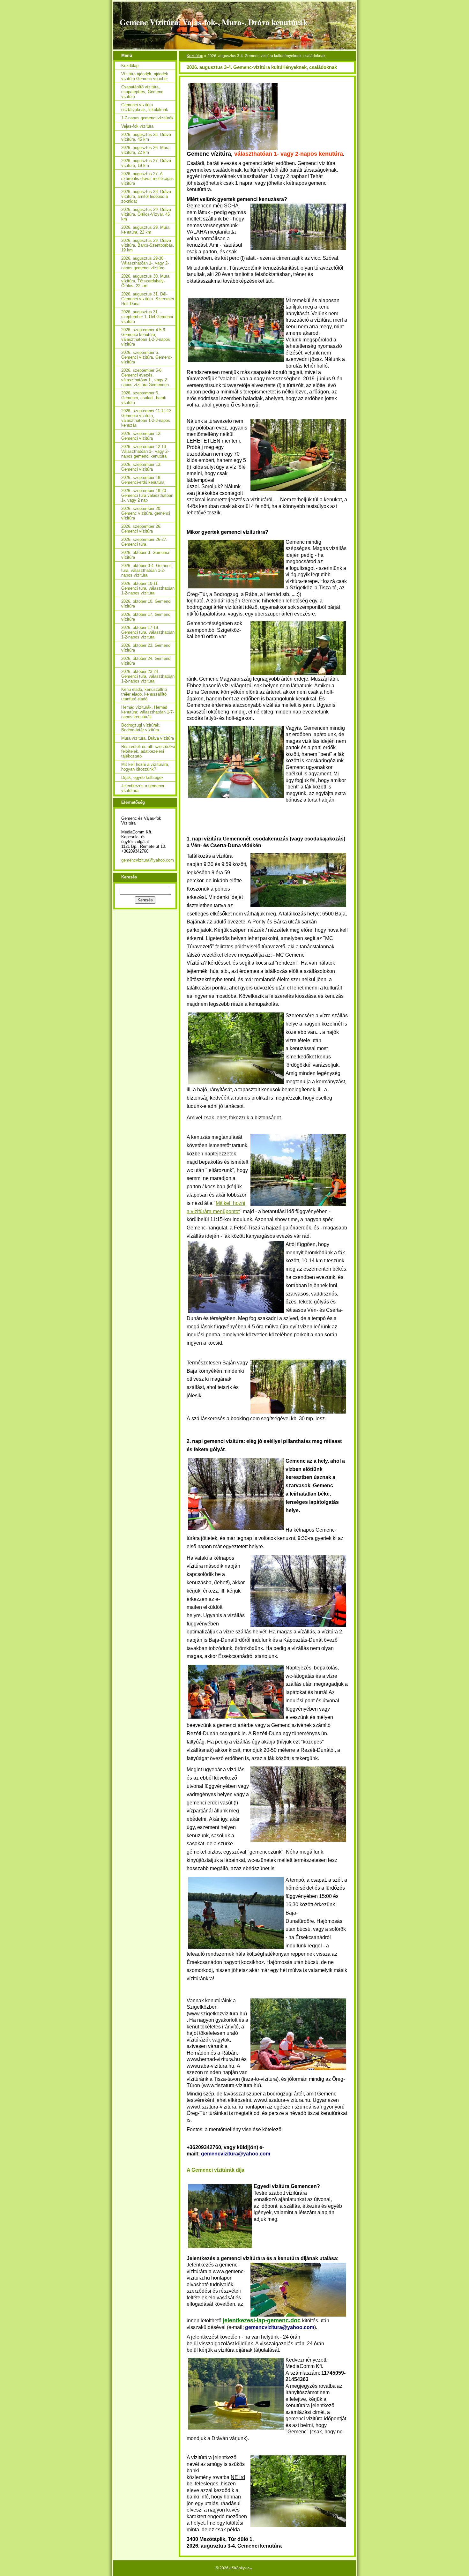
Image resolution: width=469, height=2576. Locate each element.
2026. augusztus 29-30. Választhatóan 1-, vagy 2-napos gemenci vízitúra (145, 263)
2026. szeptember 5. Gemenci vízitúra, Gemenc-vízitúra (147, 357)
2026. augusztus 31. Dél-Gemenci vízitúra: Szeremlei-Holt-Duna (148, 299)
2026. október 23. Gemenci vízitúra (146, 648)
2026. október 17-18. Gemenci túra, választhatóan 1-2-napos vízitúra (148, 632)
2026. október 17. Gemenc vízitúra (146, 617)
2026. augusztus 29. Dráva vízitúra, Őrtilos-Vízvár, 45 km (146, 214)
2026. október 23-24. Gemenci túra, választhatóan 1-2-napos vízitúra (148, 676)
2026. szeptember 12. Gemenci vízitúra (141, 436)
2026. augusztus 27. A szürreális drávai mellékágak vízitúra (148, 179)
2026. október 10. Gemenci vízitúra (146, 604)
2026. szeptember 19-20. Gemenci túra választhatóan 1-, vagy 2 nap (147, 495)
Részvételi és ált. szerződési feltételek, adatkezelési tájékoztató (148, 751)
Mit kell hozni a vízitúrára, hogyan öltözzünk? (145, 767)
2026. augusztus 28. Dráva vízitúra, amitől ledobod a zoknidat (146, 196)
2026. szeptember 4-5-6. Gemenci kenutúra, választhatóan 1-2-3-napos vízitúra (146, 337)
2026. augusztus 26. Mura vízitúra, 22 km (145, 150)
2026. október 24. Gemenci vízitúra (146, 661)
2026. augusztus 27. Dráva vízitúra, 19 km (146, 163)
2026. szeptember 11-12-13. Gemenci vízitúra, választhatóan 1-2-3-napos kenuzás (147, 418)
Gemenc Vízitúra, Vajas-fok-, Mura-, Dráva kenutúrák (214, 22)
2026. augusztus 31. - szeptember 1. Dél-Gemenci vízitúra (147, 317)
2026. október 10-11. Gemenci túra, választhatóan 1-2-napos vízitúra (148, 588)
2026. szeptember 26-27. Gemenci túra (144, 542)
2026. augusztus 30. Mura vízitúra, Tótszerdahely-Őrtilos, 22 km (145, 281)
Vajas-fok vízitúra (137, 126)
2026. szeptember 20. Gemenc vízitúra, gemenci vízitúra (146, 513)
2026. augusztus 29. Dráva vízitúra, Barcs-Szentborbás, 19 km (148, 245)
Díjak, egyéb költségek (142, 777)
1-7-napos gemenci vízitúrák (147, 118)
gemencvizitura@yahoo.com (148, 860)
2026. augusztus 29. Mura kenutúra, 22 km (145, 230)
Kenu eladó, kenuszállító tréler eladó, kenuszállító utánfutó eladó (144, 694)
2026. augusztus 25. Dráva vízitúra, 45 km (146, 137)
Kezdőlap (195, 56)
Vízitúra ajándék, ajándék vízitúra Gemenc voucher (145, 76)
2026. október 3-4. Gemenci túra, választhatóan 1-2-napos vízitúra (147, 570)
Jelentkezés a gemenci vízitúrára (143, 788)
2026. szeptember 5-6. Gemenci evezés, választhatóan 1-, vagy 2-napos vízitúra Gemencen (145, 377)
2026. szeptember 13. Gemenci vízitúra (141, 467)
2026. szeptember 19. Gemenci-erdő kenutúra (143, 480)
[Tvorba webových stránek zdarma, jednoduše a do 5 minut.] (251, 2569)
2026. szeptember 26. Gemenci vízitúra (141, 529)
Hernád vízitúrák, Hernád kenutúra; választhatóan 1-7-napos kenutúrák (148, 712)
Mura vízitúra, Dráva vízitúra (148, 738)
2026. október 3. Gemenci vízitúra (145, 555)
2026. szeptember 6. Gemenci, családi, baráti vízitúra (144, 398)
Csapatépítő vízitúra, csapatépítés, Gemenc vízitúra (142, 92)
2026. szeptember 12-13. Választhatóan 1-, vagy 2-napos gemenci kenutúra (145, 451)
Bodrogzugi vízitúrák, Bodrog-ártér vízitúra (141, 728)
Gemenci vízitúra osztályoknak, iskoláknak (145, 107)
